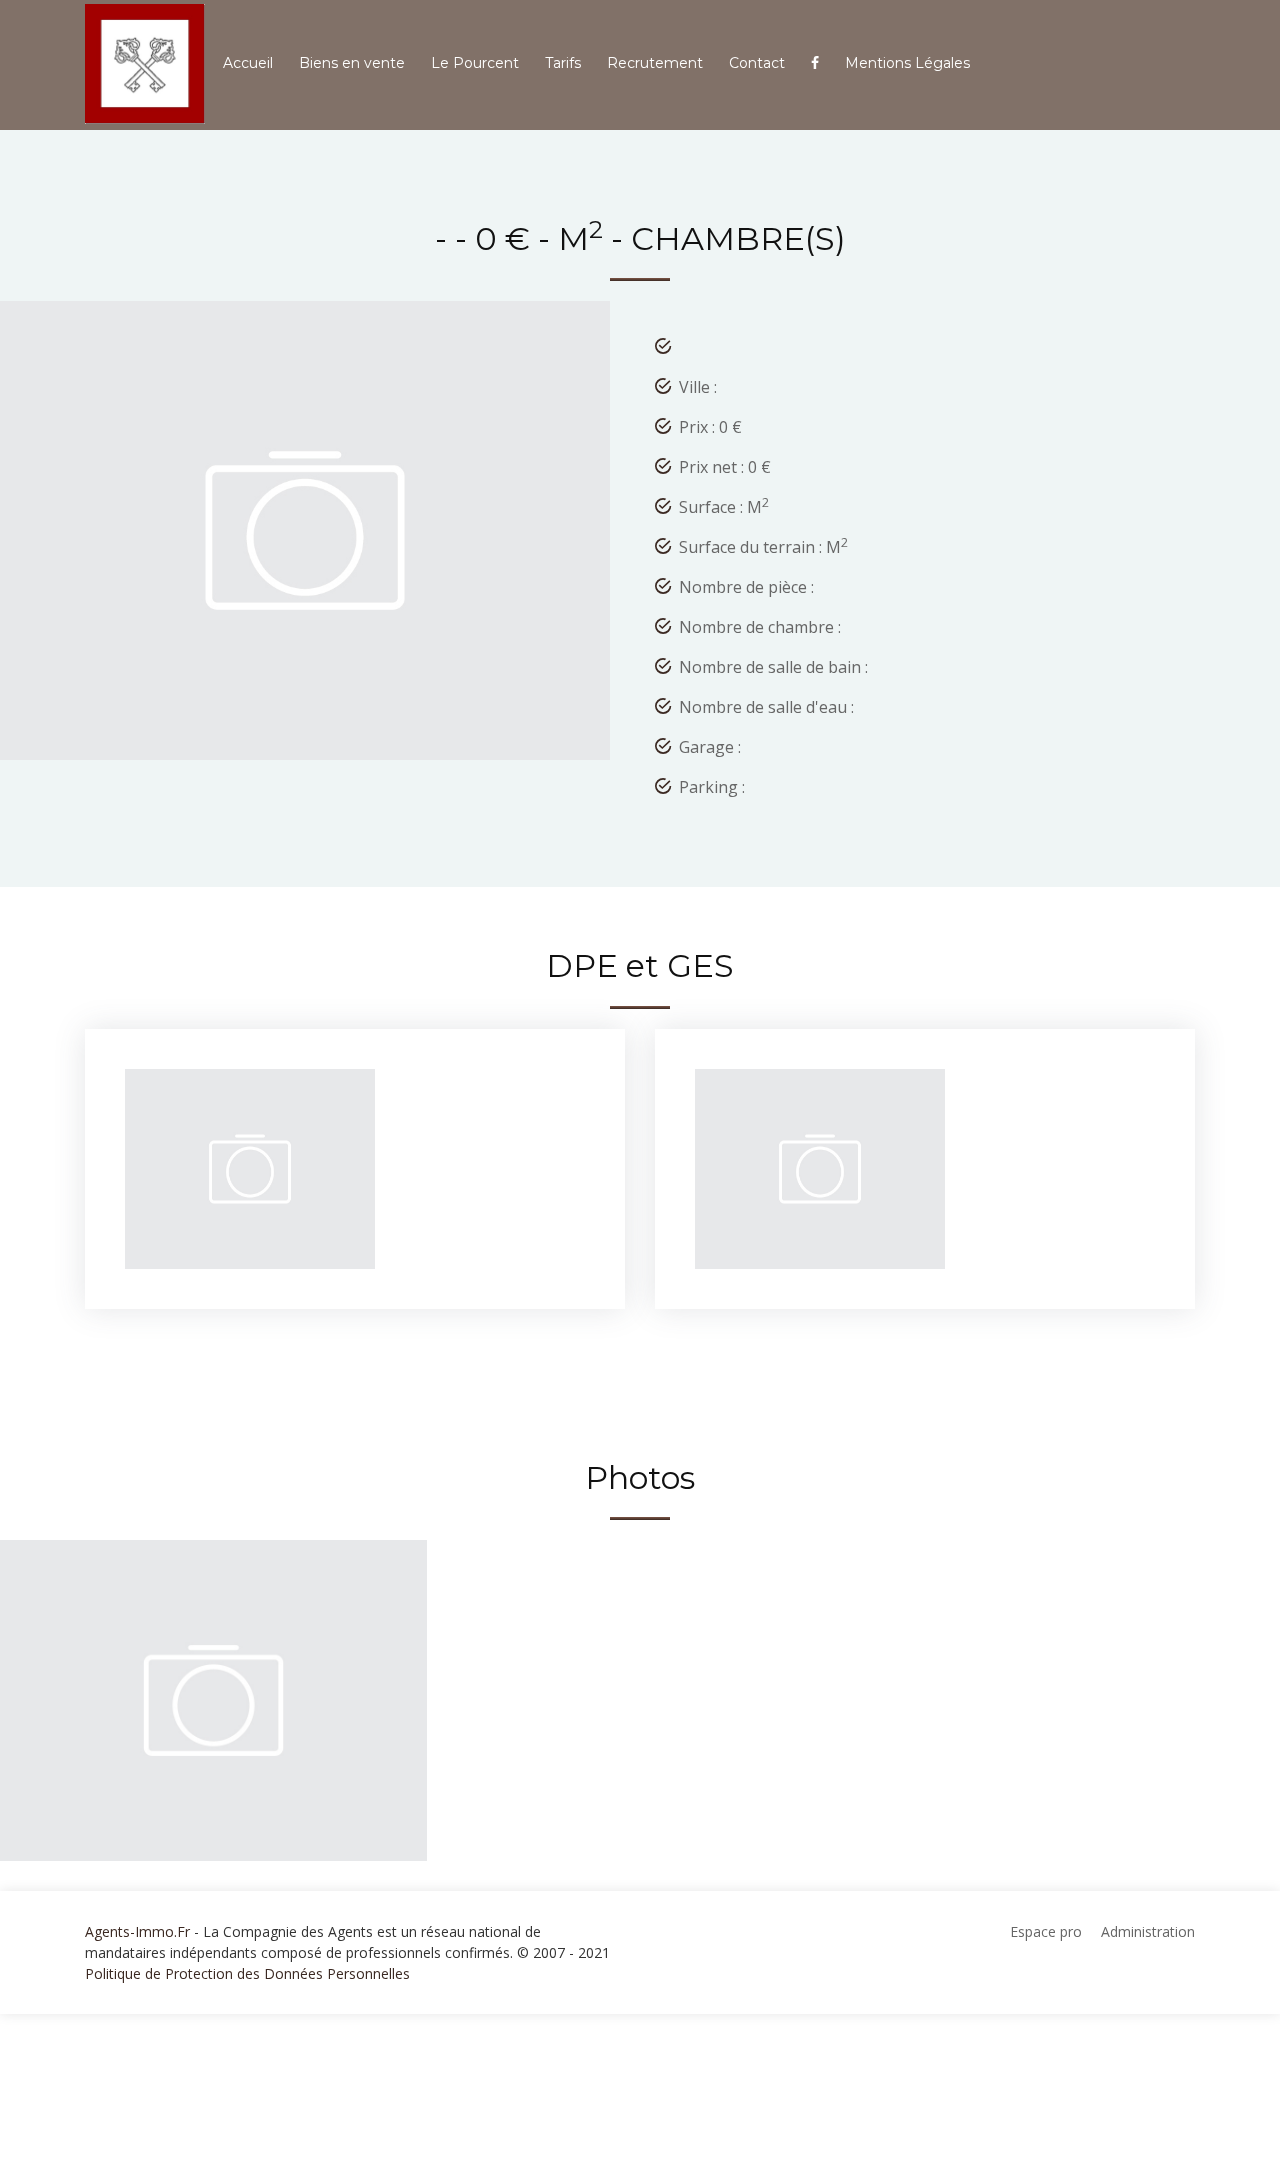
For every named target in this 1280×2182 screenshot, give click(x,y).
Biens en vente (352, 63)
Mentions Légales (907, 63)
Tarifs (563, 63)
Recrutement (655, 63)
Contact (757, 63)
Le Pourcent (475, 63)
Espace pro (1046, 1931)
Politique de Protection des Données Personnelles (247, 1973)
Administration (1148, 1931)
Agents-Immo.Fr (137, 1931)
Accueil (248, 63)
